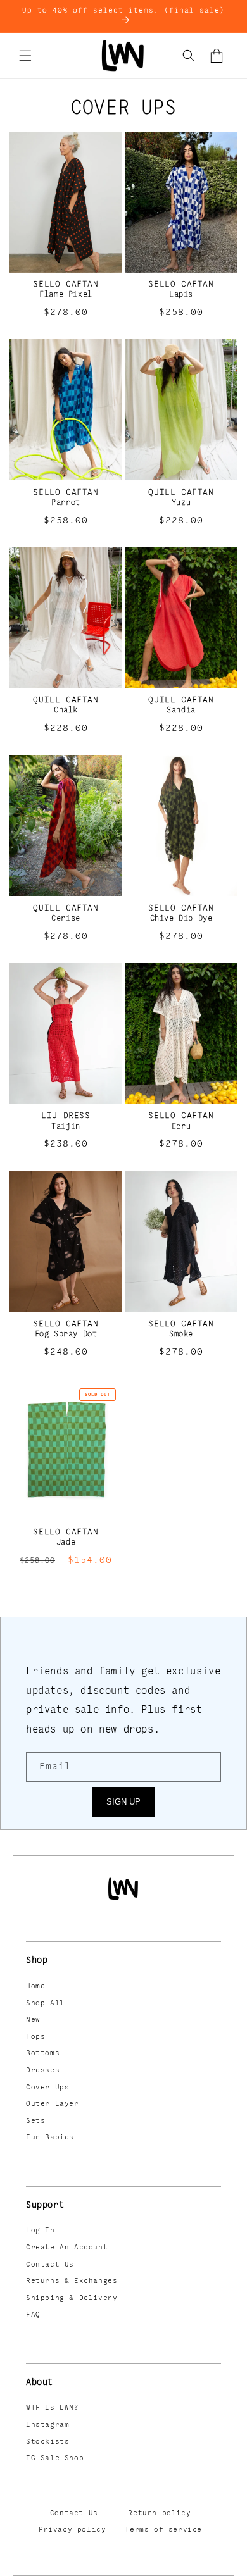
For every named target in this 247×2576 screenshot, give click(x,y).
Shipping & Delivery (72, 2298)
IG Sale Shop (55, 2458)
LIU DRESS (66, 1116)
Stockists (47, 2442)
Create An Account (67, 2248)
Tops (35, 2037)
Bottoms (43, 2053)
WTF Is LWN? (53, 2408)
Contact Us (50, 2265)
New (33, 2020)
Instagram (47, 2425)
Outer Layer (53, 2104)
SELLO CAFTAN (66, 284)
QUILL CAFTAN (181, 492)
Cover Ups (47, 2088)
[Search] (189, 56)
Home (35, 1986)
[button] (25, 56)
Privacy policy (72, 2530)
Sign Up (123, 1802)
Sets (35, 2121)
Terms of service (163, 2530)
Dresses (43, 2070)
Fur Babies (50, 2137)
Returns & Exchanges (72, 2281)
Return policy (159, 2513)
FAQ (33, 2315)
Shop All (45, 2003)
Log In (41, 2231)
